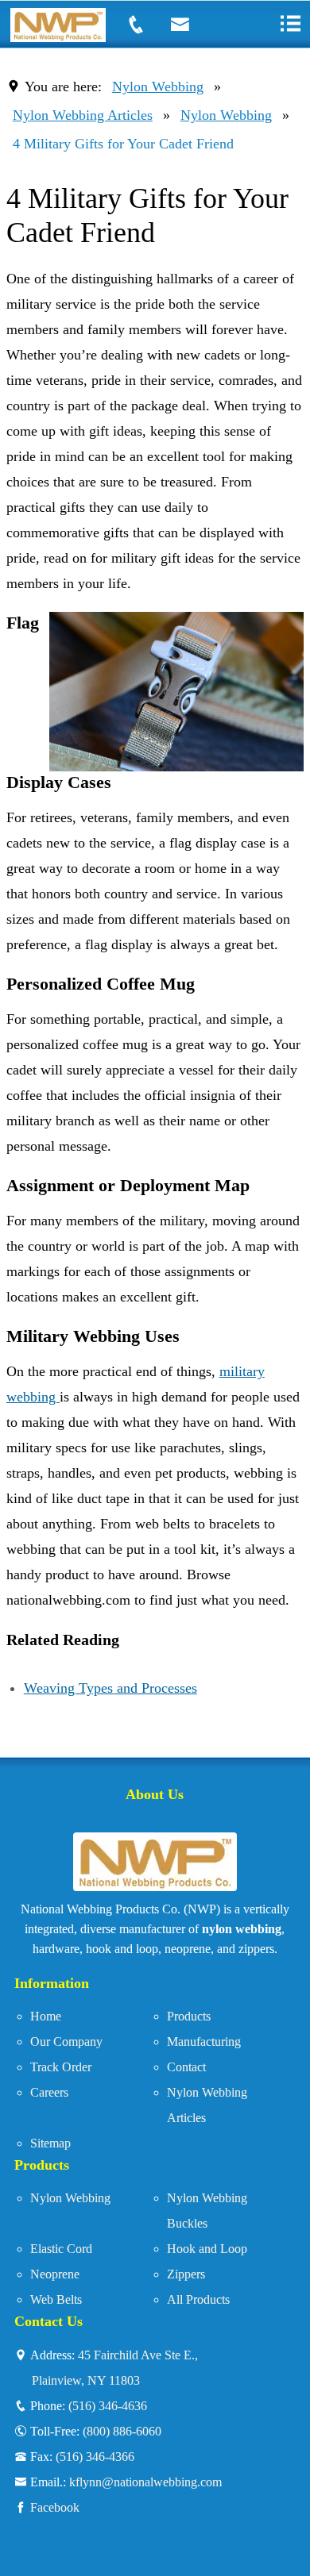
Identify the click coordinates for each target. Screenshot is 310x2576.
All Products (198, 2299)
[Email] (189, 25)
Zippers (186, 2274)
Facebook (55, 2507)
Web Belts (56, 2299)
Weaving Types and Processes (110, 1688)
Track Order (61, 2067)
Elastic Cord (61, 2249)
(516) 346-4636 (108, 2405)
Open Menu (290, 23)
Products (189, 2016)
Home (46, 2016)
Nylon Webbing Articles (83, 115)
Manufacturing (204, 2042)
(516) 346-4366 (95, 2456)
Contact (186, 2067)
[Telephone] (145, 25)
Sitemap (50, 2143)
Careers (49, 2092)
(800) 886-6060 (122, 2431)
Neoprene (55, 2274)
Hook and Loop (207, 2249)
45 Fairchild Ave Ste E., (115, 2367)
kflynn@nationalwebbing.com (145, 2482)
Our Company (66, 2042)
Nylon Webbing (158, 87)
